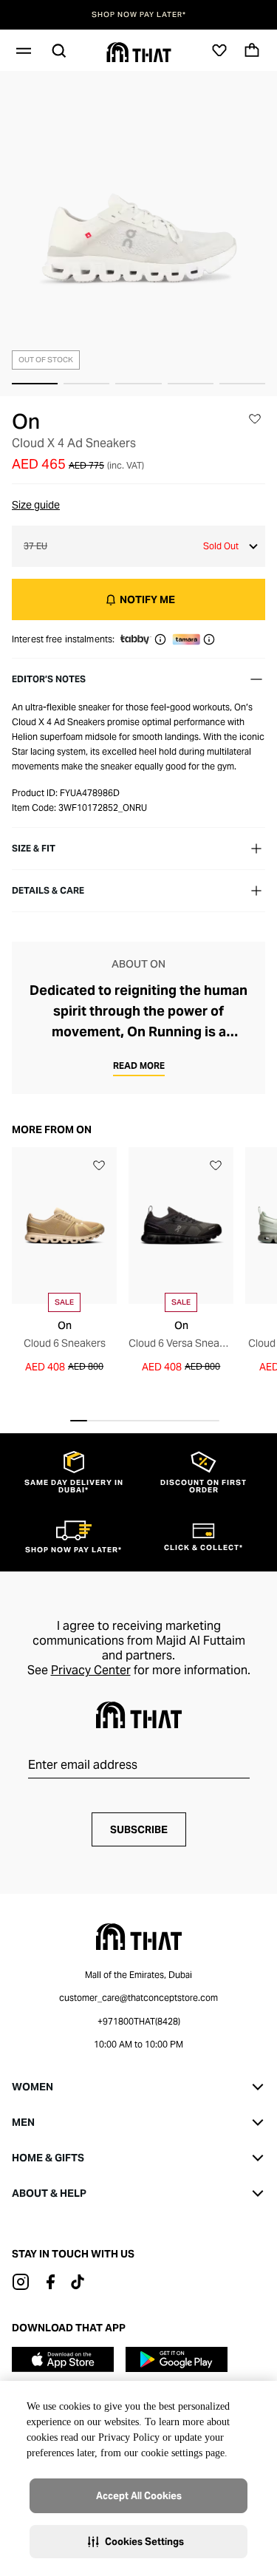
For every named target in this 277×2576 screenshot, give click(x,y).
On (26, 421)
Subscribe (139, 1829)
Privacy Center (91, 1670)
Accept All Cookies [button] (139, 2496)
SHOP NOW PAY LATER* (139, 15)
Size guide (36, 505)
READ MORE (139, 1066)
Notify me (147, 599)
